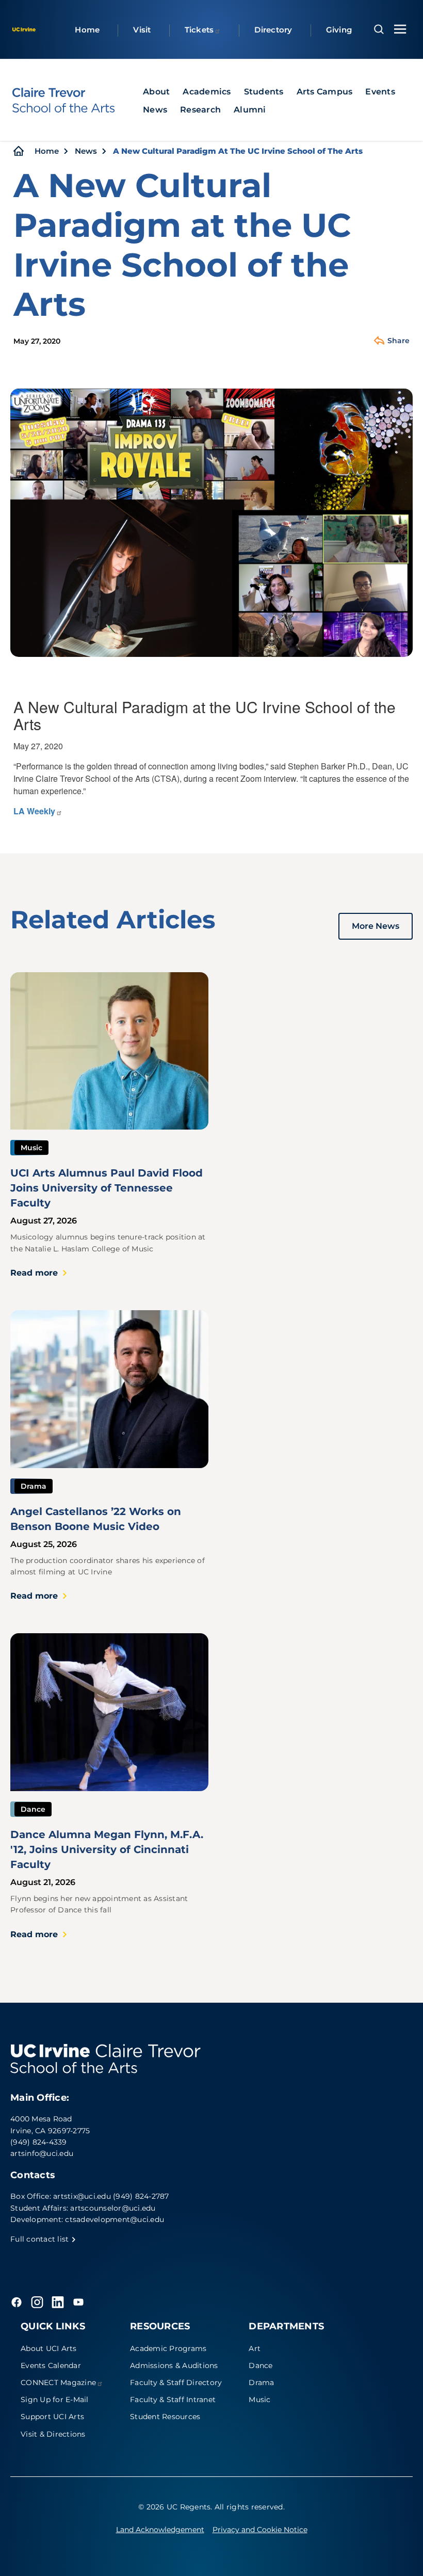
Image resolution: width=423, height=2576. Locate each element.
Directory (273, 30)
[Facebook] (17, 2302)
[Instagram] (37, 2302)
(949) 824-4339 (39, 2142)
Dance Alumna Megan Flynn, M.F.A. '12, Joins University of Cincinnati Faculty (107, 1849)
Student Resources (165, 2417)
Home (87, 30)
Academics (207, 92)
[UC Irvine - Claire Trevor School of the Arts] (63, 100)
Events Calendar (51, 2365)
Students (264, 92)
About (156, 92)
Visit (142, 30)
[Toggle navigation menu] (400, 29)
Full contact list (41, 2239)
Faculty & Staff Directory (176, 2382)
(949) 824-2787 (141, 2196)
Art (255, 2348)
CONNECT (58, 2382)
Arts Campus (325, 92)
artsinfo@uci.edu (42, 2153)
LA (34, 811)
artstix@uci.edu (82, 2196)
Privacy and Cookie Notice (260, 2530)
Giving (339, 30)
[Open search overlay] (379, 29)
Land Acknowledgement (160, 2530)
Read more (34, 1273)
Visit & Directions (53, 2434)
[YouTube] (78, 2302)
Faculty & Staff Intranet (173, 2400)
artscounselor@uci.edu (113, 2208)
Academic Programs (168, 2348)
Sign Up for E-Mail (55, 2400)
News (155, 110)
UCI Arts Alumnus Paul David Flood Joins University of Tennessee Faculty (107, 1188)
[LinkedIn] (58, 2302)
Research (200, 110)
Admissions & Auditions (174, 2365)
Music (259, 2400)
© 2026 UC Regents (174, 2507)
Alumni (250, 110)
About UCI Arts (49, 2348)
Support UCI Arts (52, 2417)
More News (376, 926)
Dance (261, 2365)
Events (380, 92)
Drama (261, 2382)
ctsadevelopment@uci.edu (115, 2219)
